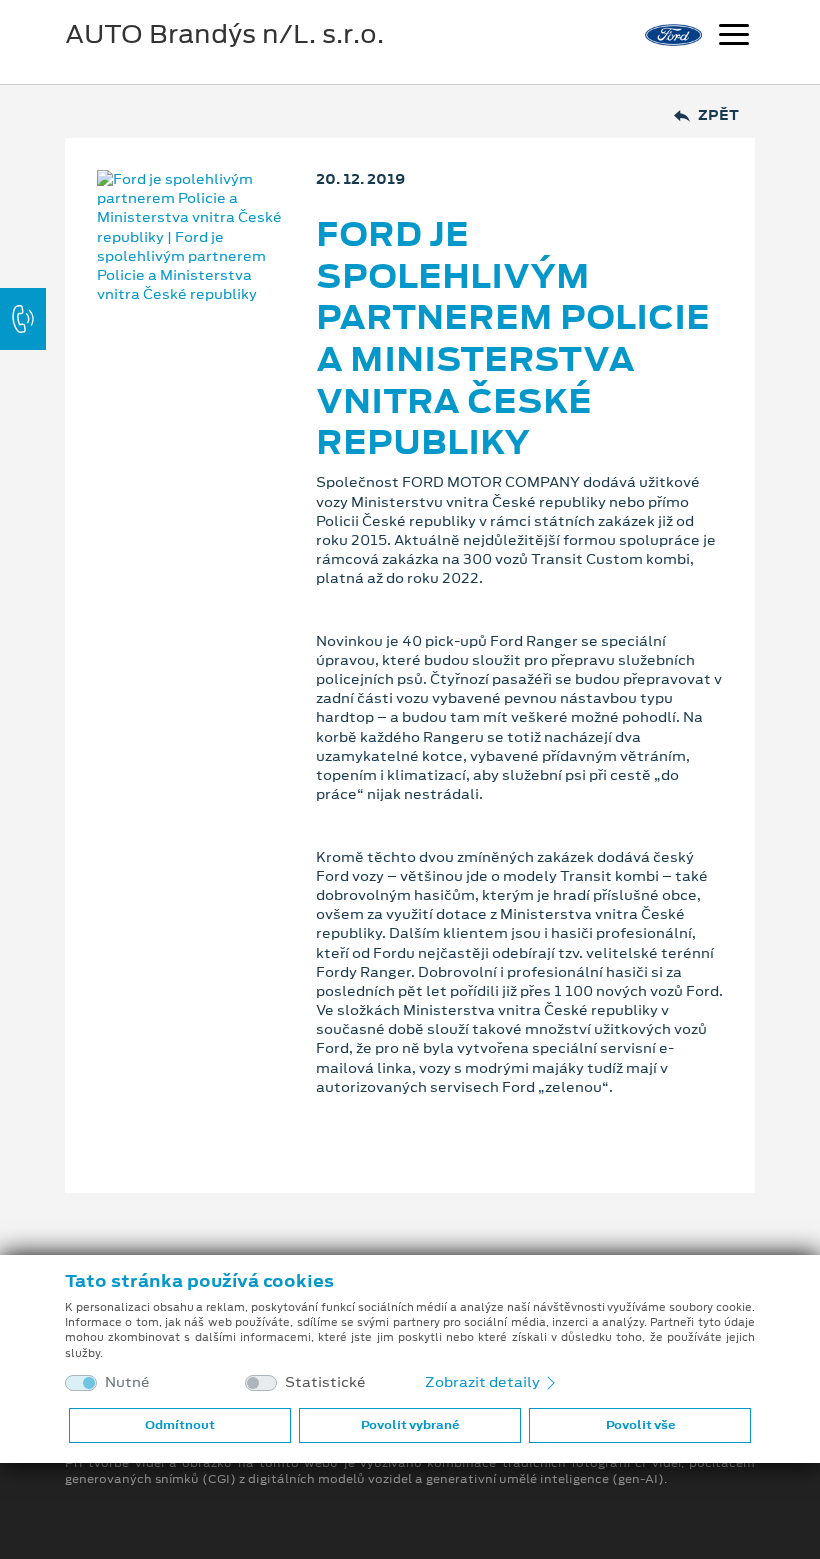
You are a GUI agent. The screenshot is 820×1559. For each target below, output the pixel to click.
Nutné (127, 1382)
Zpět (718, 115)
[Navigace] (734, 37)
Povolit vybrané (410, 1425)
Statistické (325, 1382)
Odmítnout (180, 1425)
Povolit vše (640, 1425)
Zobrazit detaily (484, 1382)
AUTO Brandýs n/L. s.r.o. (224, 34)
